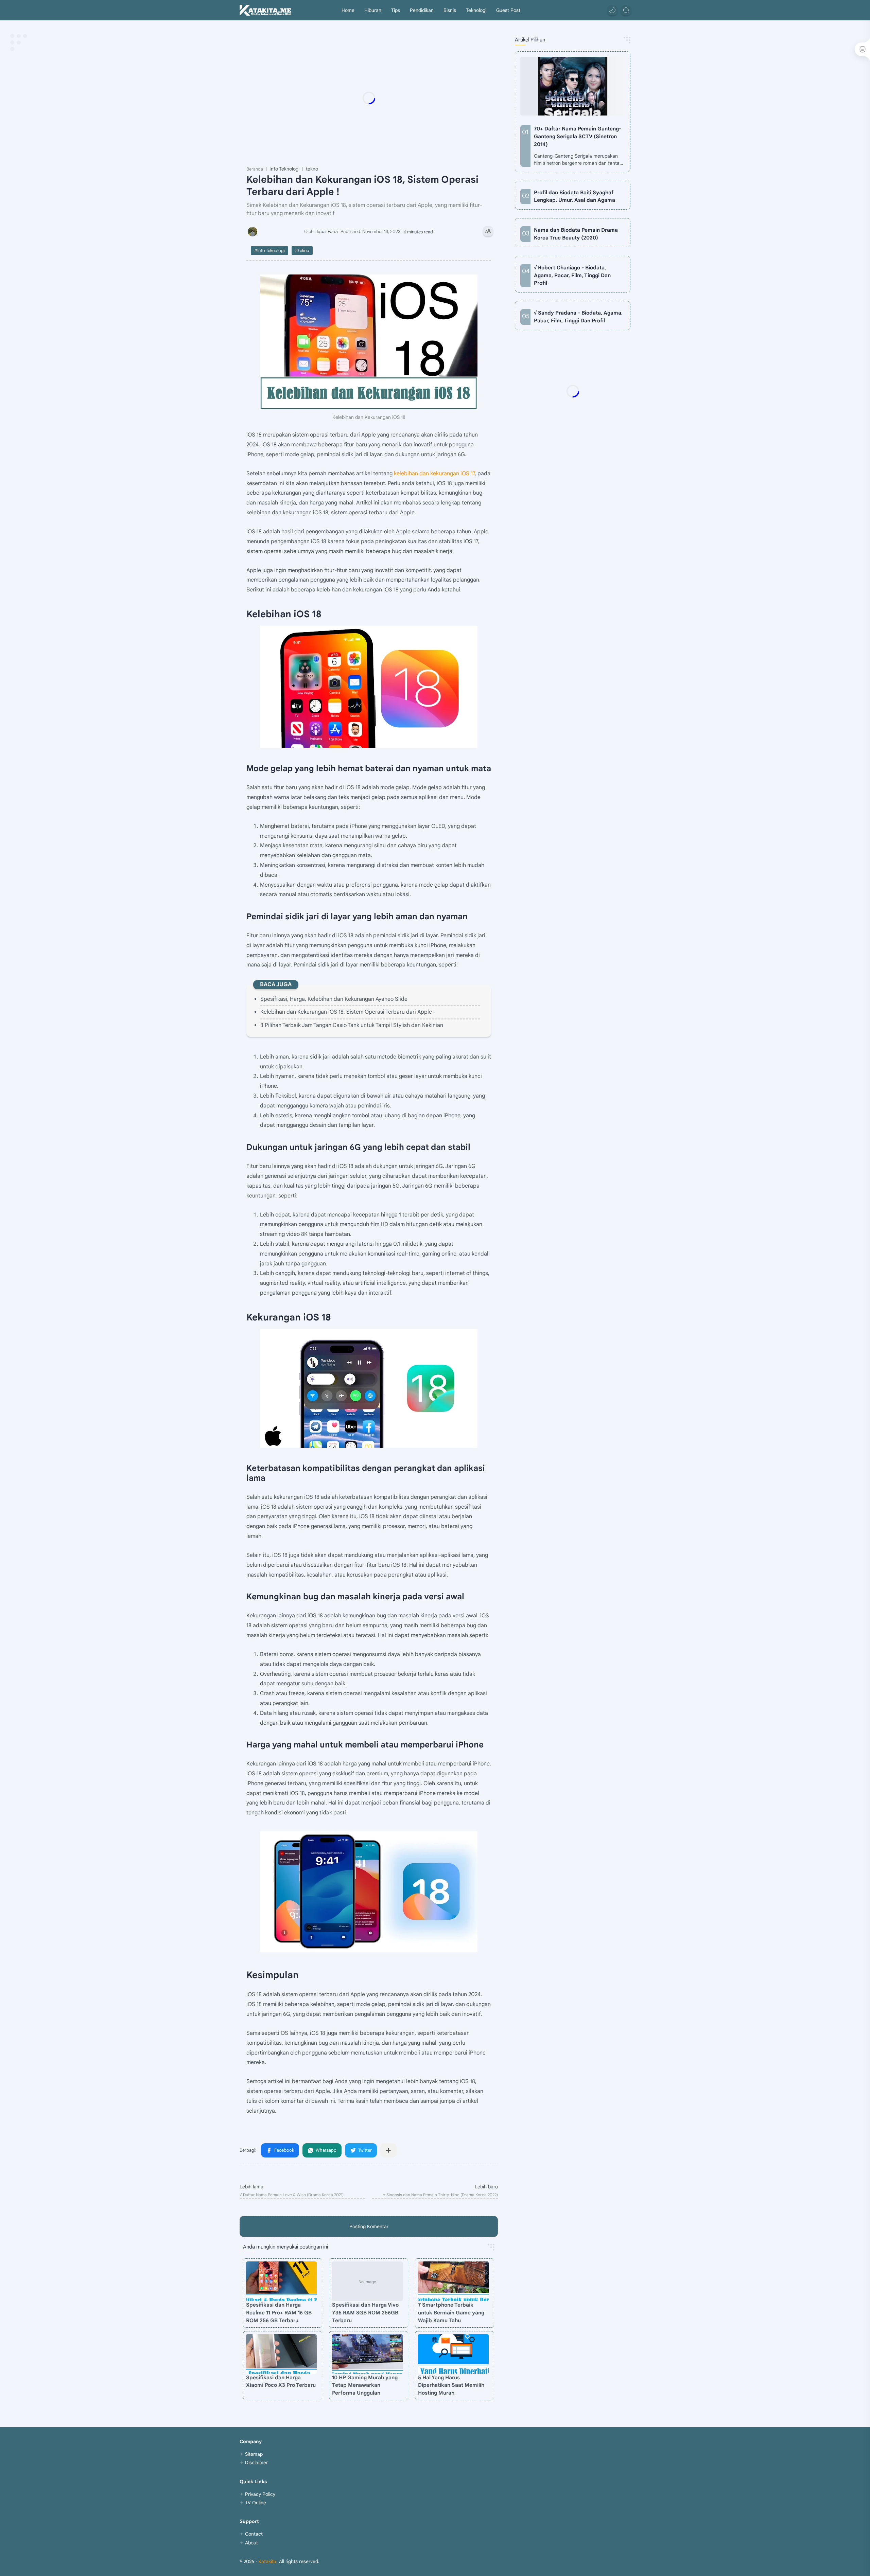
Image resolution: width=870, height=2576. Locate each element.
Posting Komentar (369, 2226)
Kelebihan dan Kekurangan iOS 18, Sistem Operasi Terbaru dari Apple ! (347, 1012)
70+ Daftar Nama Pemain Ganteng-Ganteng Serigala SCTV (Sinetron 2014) (578, 136)
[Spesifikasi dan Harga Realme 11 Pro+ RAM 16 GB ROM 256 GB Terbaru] (281, 2281)
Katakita (267, 2561)
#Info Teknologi (269, 251)
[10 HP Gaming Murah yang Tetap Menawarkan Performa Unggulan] (367, 2354)
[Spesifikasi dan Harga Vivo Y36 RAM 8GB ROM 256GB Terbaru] (367, 2281)
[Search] (626, 10)
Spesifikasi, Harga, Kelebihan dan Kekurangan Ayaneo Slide (334, 999)
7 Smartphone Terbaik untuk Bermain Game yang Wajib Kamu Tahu (451, 2313)
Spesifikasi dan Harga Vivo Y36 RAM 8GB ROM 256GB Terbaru (365, 2313)
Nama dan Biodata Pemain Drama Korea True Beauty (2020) (576, 234)
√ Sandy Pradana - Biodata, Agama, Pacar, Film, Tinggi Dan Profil (578, 317)
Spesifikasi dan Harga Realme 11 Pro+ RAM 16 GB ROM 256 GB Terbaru (279, 2313)
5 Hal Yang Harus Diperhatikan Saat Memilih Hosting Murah (451, 2385)
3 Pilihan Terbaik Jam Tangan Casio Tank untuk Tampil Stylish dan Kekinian (352, 1025)
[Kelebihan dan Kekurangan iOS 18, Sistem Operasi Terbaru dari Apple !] (369, 342)
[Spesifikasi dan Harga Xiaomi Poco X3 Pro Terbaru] (281, 2354)
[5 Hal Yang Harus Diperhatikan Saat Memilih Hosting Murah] (453, 2354)
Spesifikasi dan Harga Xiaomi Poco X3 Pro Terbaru (281, 2381)
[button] (612, 10)
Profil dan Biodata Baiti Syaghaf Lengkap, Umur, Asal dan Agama (575, 196)
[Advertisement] (382, 98)
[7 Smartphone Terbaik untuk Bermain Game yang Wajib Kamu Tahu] (453, 2281)
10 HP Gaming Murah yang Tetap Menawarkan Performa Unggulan (365, 2385)
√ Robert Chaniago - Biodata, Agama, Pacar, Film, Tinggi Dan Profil (572, 275)
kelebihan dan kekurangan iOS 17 (434, 474)
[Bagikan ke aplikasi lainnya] (388, 2150)
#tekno (302, 251)
